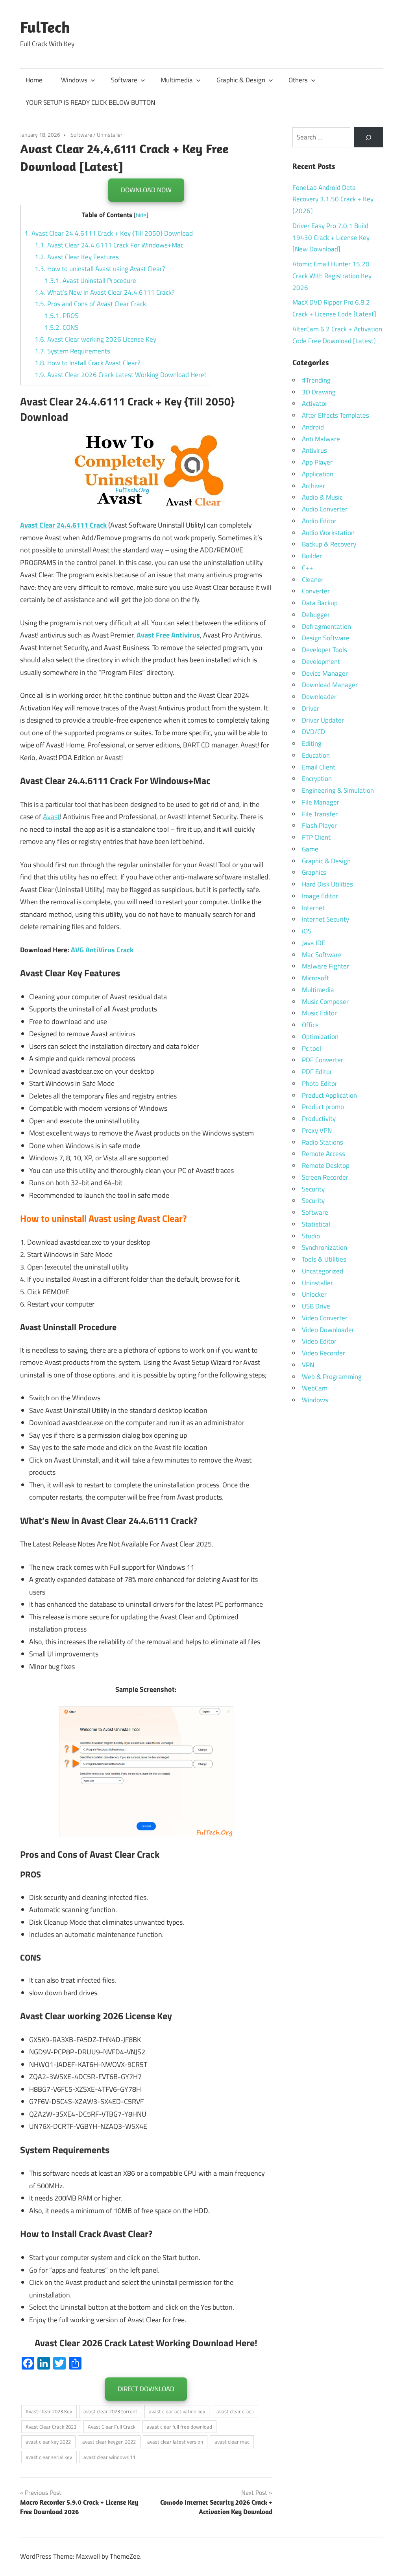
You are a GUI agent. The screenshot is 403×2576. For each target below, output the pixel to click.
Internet (313, 908)
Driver (311, 708)
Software (124, 80)
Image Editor (320, 896)
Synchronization (324, 1247)
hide (141, 215)
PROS (61, 316)
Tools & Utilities (324, 1259)
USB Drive (316, 1306)
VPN (308, 1365)
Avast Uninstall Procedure (90, 281)
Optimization (320, 1037)
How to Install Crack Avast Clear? (88, 363)
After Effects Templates (336, 415)
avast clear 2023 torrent (110, 2411)
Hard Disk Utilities (327, 884)
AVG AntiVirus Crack (102, 950)
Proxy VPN (317, 1130)
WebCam (315, 1388)
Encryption (317, 779)
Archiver (313, 486)
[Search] (369, 137)
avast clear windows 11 (109, 2457)
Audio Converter (325, 509)
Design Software (326, 638)
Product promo (323, 1107)
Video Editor (319, 1341)
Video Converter (325, 1318)
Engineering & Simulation (338, 790)
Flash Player (319, 825)
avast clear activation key (177, 2411)
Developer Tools (324, 650)
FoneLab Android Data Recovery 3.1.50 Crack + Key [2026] (333, 199)
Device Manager (325, 673)
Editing (312, 743)
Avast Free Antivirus (168, 635)
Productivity (319, 1119)
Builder (312, 556)
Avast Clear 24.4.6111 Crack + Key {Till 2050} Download (109, 233)
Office (310, 1025)
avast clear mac (232, 2442)
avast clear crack (235, 2411)
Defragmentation (326, 626)
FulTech (45, 27)
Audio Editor (319, 521)
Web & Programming (332, 1377)
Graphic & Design (241, 80)
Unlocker (314, 1294)
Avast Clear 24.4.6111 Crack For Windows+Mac (109, 245)
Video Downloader (328, 1330)
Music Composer (325, 1002)
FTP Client (316, 837)
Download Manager (330, 685)
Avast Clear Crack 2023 (51, 2427)
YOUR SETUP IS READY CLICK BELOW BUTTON (90, 102)
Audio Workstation (328, 533)
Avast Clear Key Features (77, 257)
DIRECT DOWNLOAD (146, 2389)
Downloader (319, 697)
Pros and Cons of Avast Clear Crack (90, 304)
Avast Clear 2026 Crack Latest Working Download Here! (120, 375)
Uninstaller (110, 135)
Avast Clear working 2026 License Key (95, 339)
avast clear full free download (179, 2427)
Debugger (316, 615)
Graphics (314, 872)
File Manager (321, 802)
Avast (51, 817)
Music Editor (319, 1013)
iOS (307, 931)
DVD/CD (313, 732)
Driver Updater (323, 720)
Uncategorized (323, 1271)
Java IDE (313, 943)
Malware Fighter (325, 966)
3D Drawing (319, 392)
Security (313, 1189)
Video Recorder (324, 1353)
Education (316, 755)
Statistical (316, 1224)
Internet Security (325, 919)
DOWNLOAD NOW (146, 190)
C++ (308, 568)
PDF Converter (323, 1060)
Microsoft (315, 978)
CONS (61, 327)
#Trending (316, 380)
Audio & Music (322, 497)
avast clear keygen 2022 (109, 2442)
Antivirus (314, 450)
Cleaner (313, 580)
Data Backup (320, 603)
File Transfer (320, 814)
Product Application (329, 1095)
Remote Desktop (326, 1165)
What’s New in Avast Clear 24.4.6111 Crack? (105, 292)
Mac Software (322, 955)
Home (34, 80)
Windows (74, 80)
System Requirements (72, 351)
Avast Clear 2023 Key (49, 2411)
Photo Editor (320, 1084)
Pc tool (311, 1048)
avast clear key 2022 (48, 2442)
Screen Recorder (325, 1177)
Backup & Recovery (329, 544)
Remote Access (324, 1154)
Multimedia (177, 80)
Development (321, 662)
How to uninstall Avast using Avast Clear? (100, 269)
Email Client (319, 767)
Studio (311, 1236)
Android (313, 427)
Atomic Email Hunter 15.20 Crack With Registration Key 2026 (332, 276)
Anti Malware (321, 439)
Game (310, 849)
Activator (315, 403)
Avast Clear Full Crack (112, 2427)
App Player (317, 462)
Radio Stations (323, 1142)
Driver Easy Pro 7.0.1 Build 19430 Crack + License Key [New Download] (331, 238)
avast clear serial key (49, 2457)
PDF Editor (317, 1072)
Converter (316, 591)
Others (298, 80)
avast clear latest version (175, 2442)
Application (318, 474)
